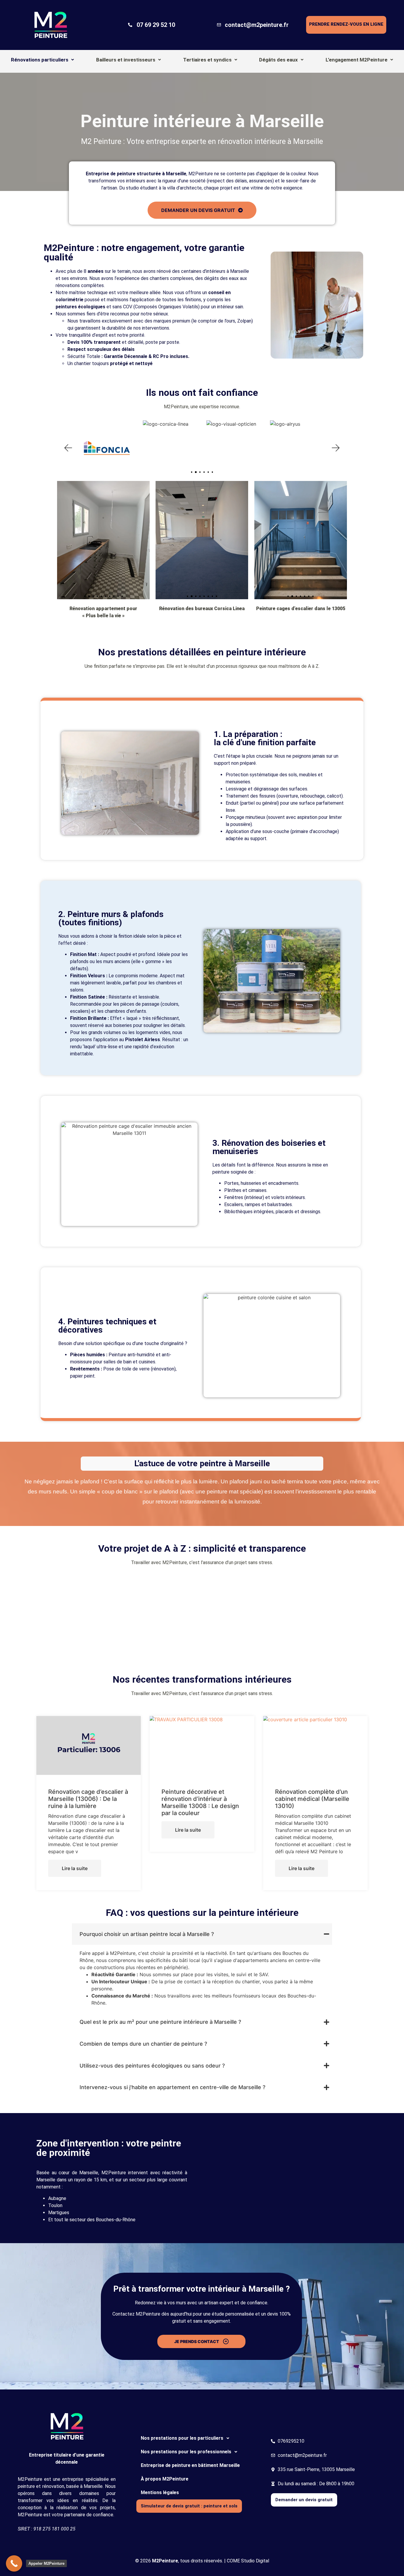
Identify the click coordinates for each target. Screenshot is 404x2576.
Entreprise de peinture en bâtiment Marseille (190, 2465)
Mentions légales (160, 2492)
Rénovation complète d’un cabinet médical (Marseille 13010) (312, 1799)
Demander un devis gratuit (304, 2500)
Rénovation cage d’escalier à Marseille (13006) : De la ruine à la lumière (88, 1799)
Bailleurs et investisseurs (126, 60)
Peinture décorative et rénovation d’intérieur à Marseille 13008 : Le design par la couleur (200, 1802)
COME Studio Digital (248, 2561)
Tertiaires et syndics (207, 60)
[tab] (202, 1934)
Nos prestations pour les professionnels (186, 2452)
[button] (43, 60)
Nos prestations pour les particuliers (182, 2438)
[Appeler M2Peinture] (14, 2563)
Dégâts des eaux (278, 60)
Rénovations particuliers (40, 60)
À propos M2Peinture (165, 2479)
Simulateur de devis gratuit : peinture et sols (189, 2506)
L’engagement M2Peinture (357, 60)
